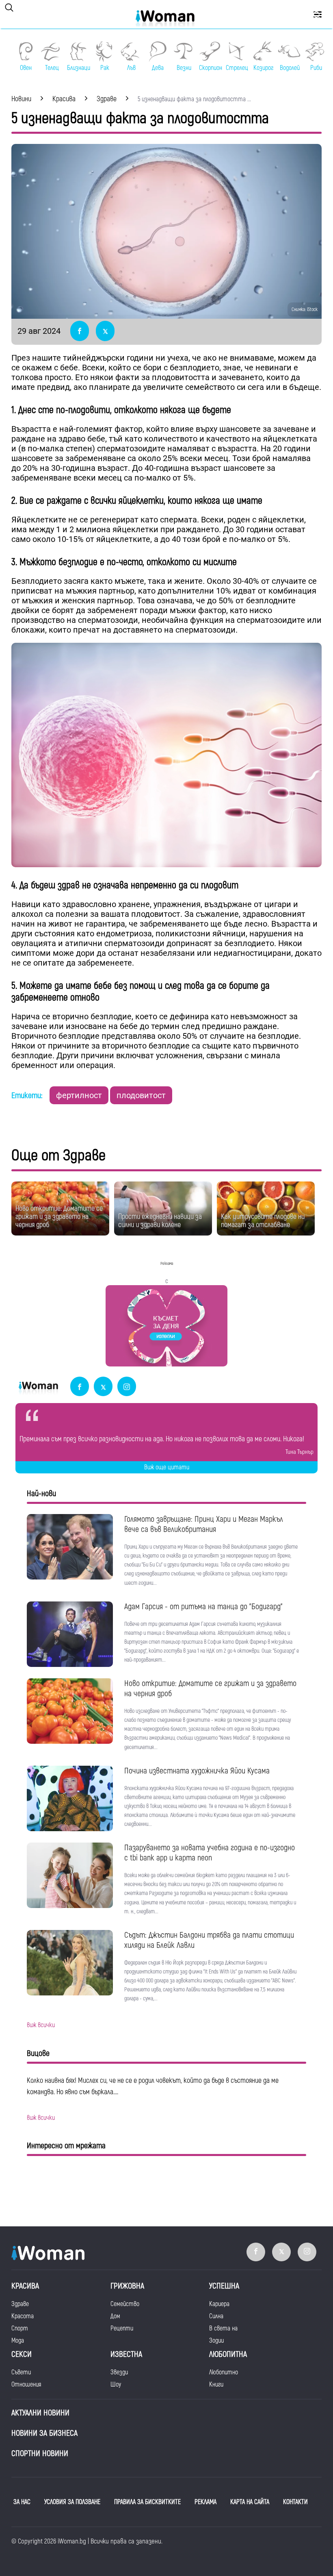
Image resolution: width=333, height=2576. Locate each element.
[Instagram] (127, 1387)
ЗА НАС (22, 2502)
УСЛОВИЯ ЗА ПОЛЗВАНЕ (72, 2502)
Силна (216, 2316)
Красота (23, 2316)
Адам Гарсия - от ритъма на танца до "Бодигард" (203, 1607)
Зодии (216, 2341)
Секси (22, 2354)
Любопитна (228, 2354)
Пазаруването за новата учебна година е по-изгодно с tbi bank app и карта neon (210, 1853)
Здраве (20, 2304)
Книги (216, 2385)
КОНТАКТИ (295, 2502)
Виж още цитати (167, 1467)
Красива (25, 2286)
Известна (126, 2354)
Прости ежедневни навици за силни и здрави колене (160, 1221)
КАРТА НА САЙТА (250, 2502)
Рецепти (122, 2328)
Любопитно (224, 2372)
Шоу (116, 2385)
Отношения (26, 2385)
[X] (103, 1387)
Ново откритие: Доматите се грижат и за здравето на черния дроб (59, 1217)
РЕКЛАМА (205, 2502)
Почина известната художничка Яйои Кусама (197, 1771)
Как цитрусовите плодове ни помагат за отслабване (263, 1221)
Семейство (125, 2304)
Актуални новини (40, 2413)
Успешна (224, 2286)
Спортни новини (40, 2453)
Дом (115, 2316)
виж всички (41, 2025)
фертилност (79, 1095)
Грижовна (127, 2286)
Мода (18, 2341)
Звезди (119, 2372)
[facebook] (80, 1387)
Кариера (219, 2304)
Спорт (20, 2328)
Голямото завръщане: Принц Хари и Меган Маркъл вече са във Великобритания (204, 1524)
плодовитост (141, 1095)
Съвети (21, 2372)
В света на (223, 2328)
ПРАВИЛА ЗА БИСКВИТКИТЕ (147, 2502)
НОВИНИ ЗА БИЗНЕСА (44, 2433)
